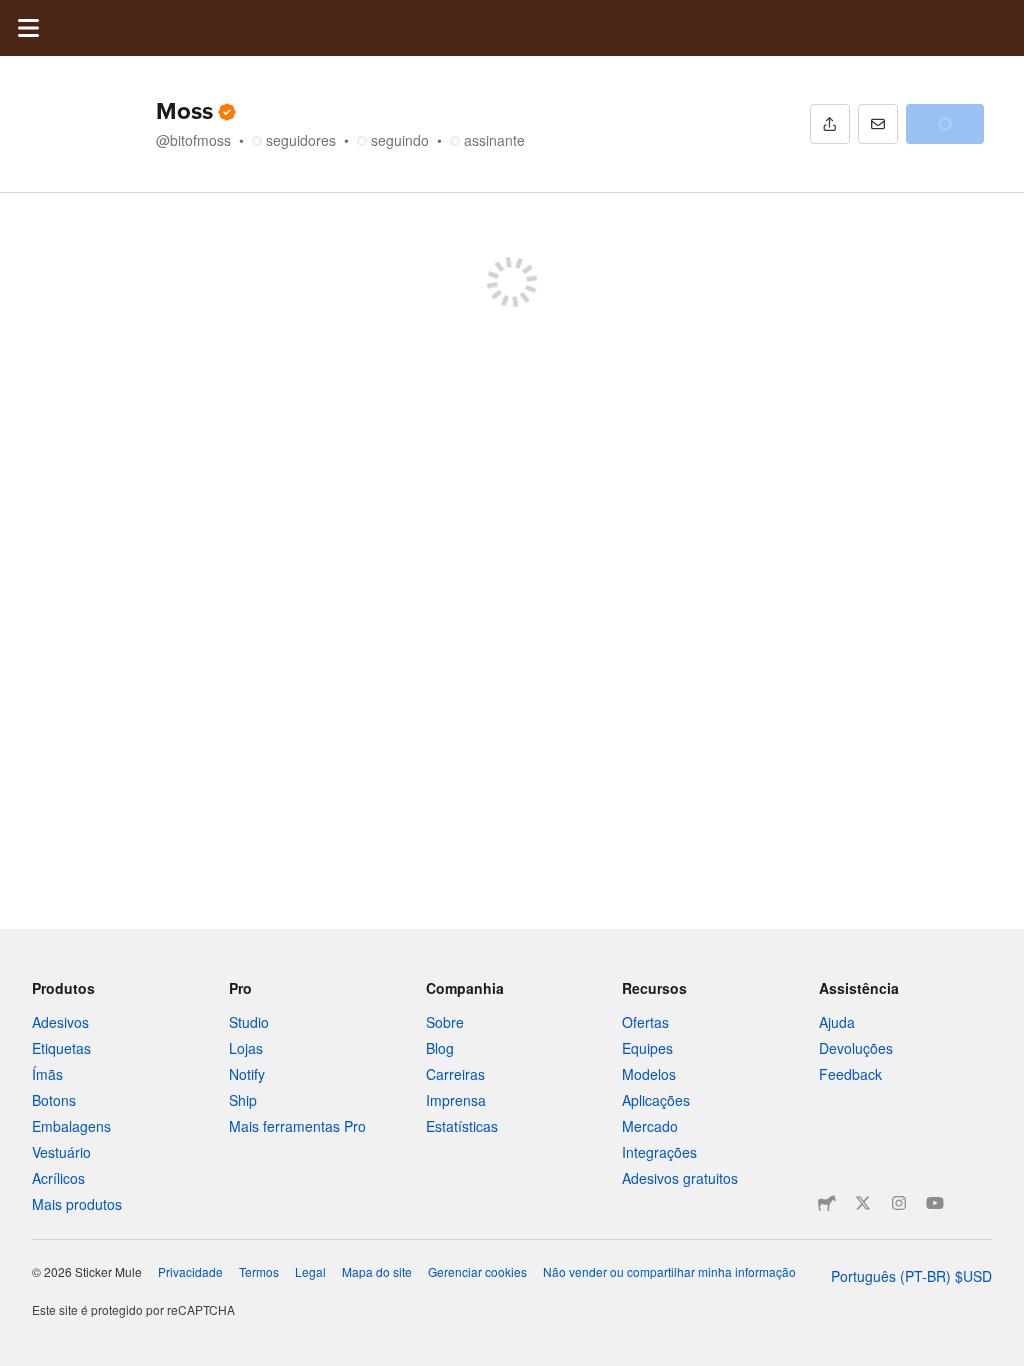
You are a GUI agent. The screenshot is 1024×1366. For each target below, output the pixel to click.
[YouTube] (935, 1203)
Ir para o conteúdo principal (15, 15)
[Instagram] (899, 1203)
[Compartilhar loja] (830, 124)
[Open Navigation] (28, 28)
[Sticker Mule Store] (827, 1203)
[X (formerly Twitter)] (863, 1203)
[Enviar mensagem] (878, 124)
